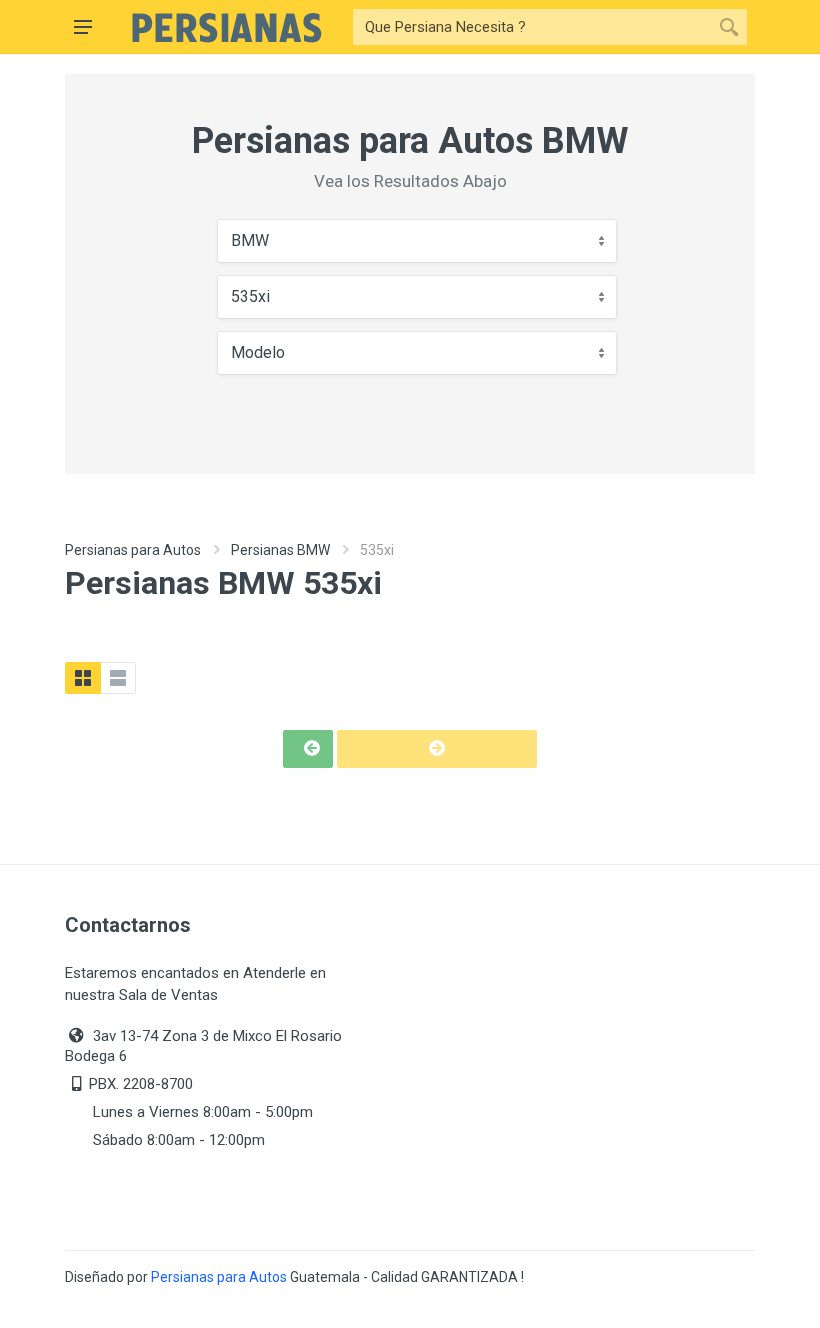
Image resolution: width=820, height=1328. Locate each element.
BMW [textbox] (250, 240)
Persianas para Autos (133, 550)
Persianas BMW (280, 550)
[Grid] (83, 678)
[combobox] (417, 241)
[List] (118, 678)
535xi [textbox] (250, 296)
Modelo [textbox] (258, 352)
